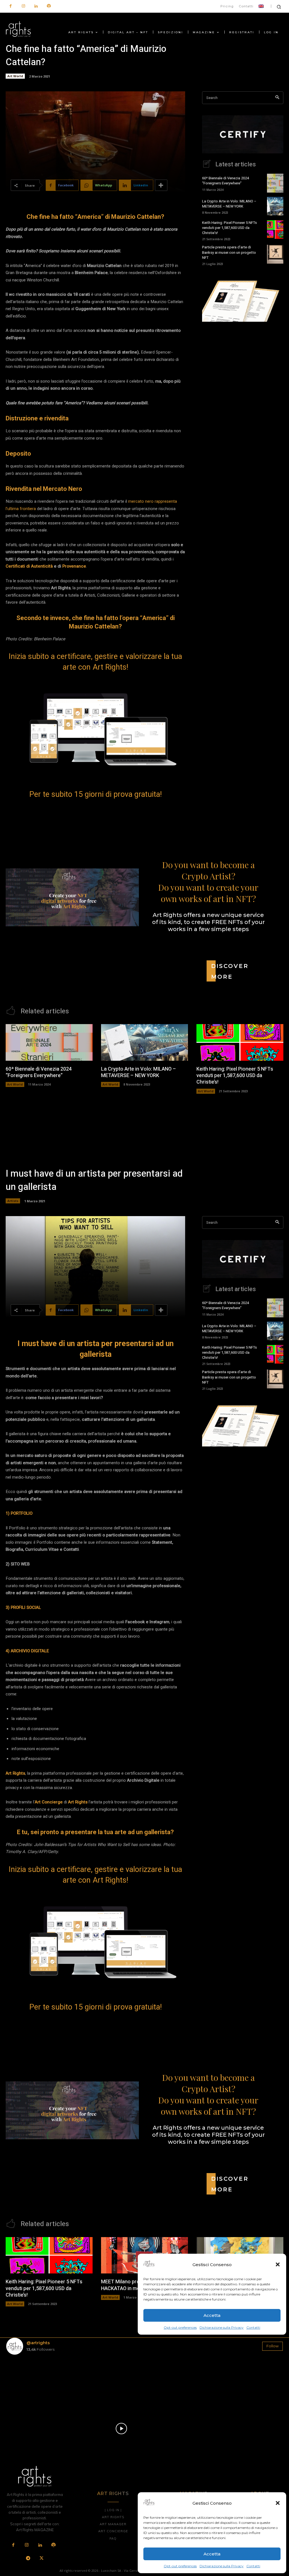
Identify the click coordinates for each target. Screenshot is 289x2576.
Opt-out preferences (180, 2566)
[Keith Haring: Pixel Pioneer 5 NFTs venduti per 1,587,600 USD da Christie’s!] (275, 230)
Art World (15, 76)
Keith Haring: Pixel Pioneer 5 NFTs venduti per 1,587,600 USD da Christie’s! (229, 228)
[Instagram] (23, 6)
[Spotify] (49, 6)
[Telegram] (28, 2559)
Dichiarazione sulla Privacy (222, 2566)
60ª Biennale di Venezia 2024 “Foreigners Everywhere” (225, 181)
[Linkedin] (36, 6)
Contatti (253, 2566)
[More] (161, 185)
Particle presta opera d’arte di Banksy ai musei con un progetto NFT (229, 252)
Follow (272, 2346)
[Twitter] (41, 2559)
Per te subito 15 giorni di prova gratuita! (96, 794)
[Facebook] (11, 6)
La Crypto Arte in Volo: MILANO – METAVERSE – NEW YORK (229, 204)
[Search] (277, 98)
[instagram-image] (29, 2382)
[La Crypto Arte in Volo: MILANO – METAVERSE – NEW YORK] (275, 206)
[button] (278, 2503)
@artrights (38, 2343)
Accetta (212, 2554)
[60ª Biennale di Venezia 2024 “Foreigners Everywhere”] (275, 183)
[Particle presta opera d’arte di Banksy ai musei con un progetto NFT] (275, 254)
